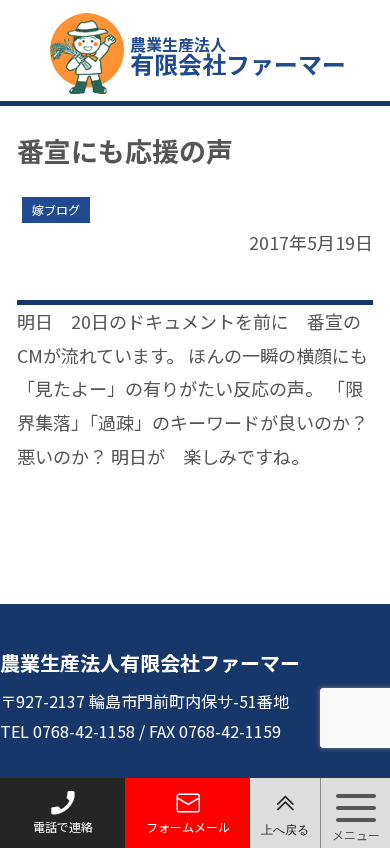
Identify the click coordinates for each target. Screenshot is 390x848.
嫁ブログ (56, 209)
